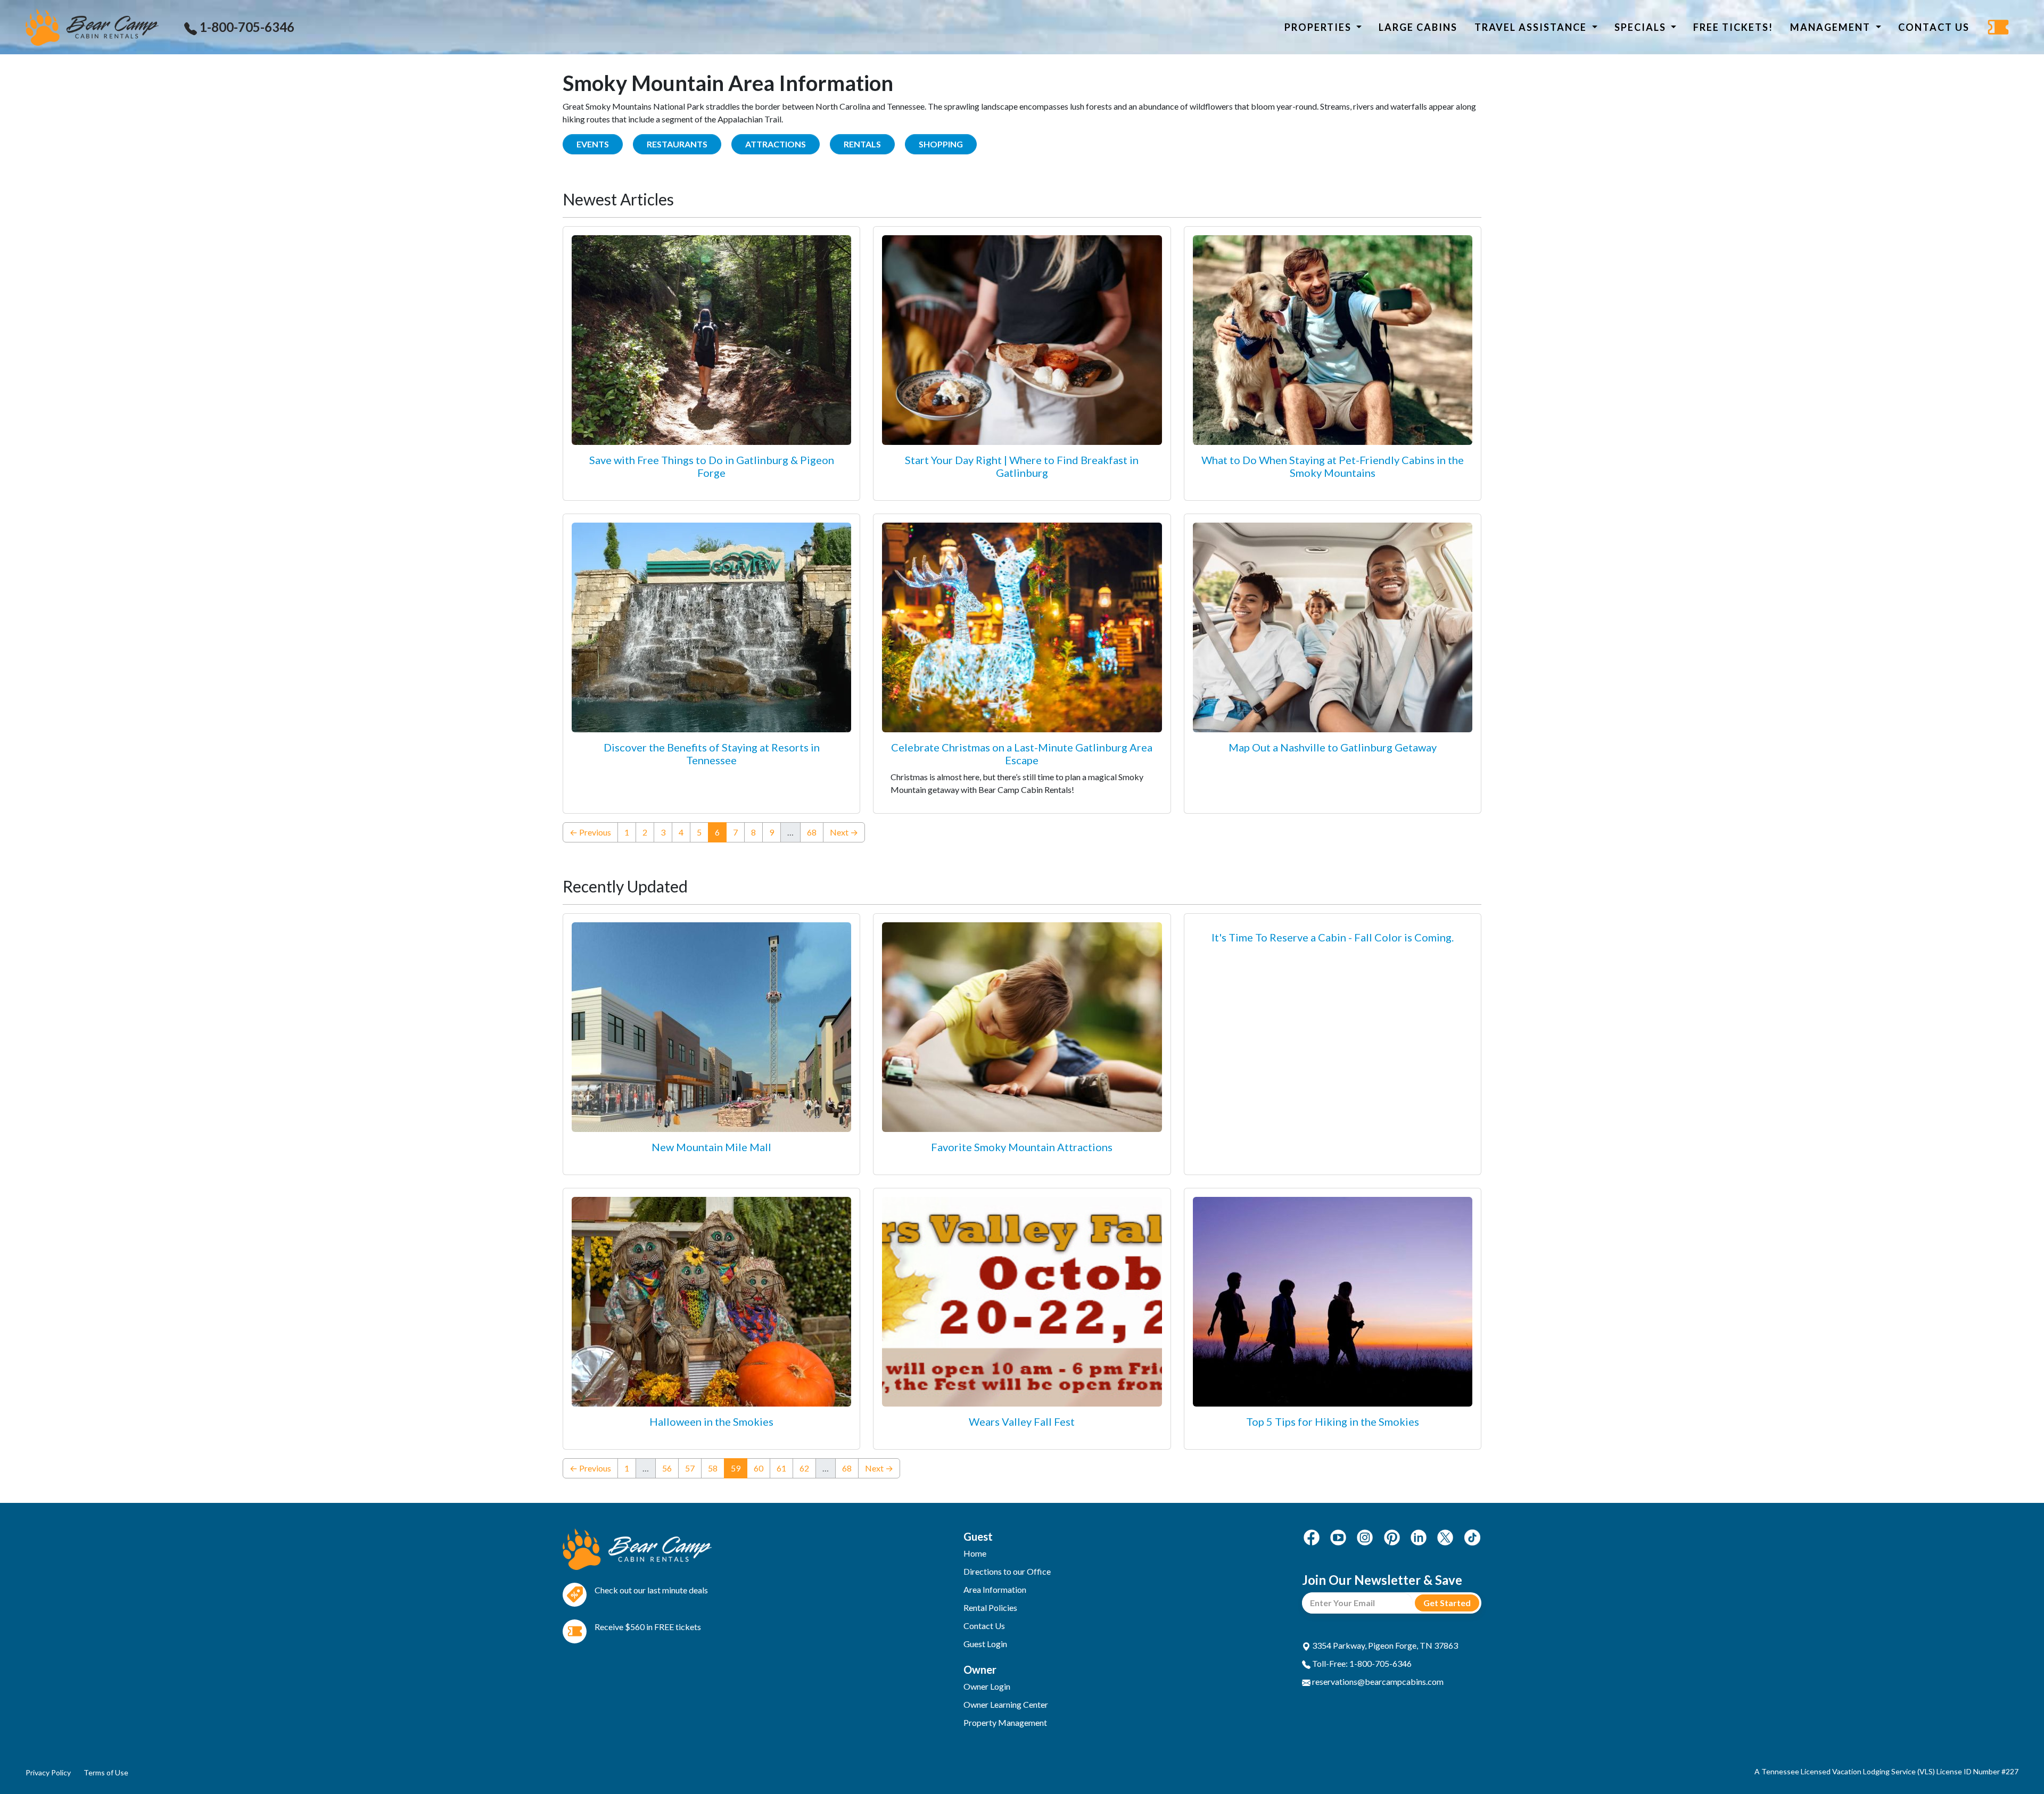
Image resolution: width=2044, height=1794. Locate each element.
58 (713, 1468)
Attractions (776, 144)
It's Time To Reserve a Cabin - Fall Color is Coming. (1333, 937)
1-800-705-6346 (246, 27)
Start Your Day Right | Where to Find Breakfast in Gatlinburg (1022, 466)
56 (667, 1468)
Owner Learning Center (1006, 1704)
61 (781, 1468)
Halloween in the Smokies (711, 1421)
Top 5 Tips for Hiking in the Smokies (1333, 1421)
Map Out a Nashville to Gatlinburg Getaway (1333, 747)
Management (1832, 27)
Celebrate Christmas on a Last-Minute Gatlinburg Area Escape (1022, 754)
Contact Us (1934, 27)
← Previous (590, 832)
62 (804, 1468)
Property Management (1005, 1722)
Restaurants (677, 144)
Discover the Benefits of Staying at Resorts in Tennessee (712, 754)
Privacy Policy (48, 1772)
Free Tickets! (1733, 27)
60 (759, 1468)
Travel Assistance (1532, 27)
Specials (1642, 27)
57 (690, 1468)
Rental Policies (990, 1607)
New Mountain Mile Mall (711, 1147)
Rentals (862, 144)
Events (593, 144)
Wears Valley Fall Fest (1022, 1421)
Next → (844, 832)
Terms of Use (106, 1772)
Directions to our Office (1007, 1571)
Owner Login (987, 1686)
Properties (1319, 27)
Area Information (995, 1589)
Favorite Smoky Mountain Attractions (1022, 1147)
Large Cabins (1418, 27)
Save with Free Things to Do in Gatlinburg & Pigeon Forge (712, 466)
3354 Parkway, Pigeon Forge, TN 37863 (1384, 1645)
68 (812, 832)
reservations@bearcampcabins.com (1377, 1681)
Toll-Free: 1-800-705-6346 (1361, 1663)
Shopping (941, 144)
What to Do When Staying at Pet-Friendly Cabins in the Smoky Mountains (1333, 466)
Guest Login (985, 1644)
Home (975, 1553)
